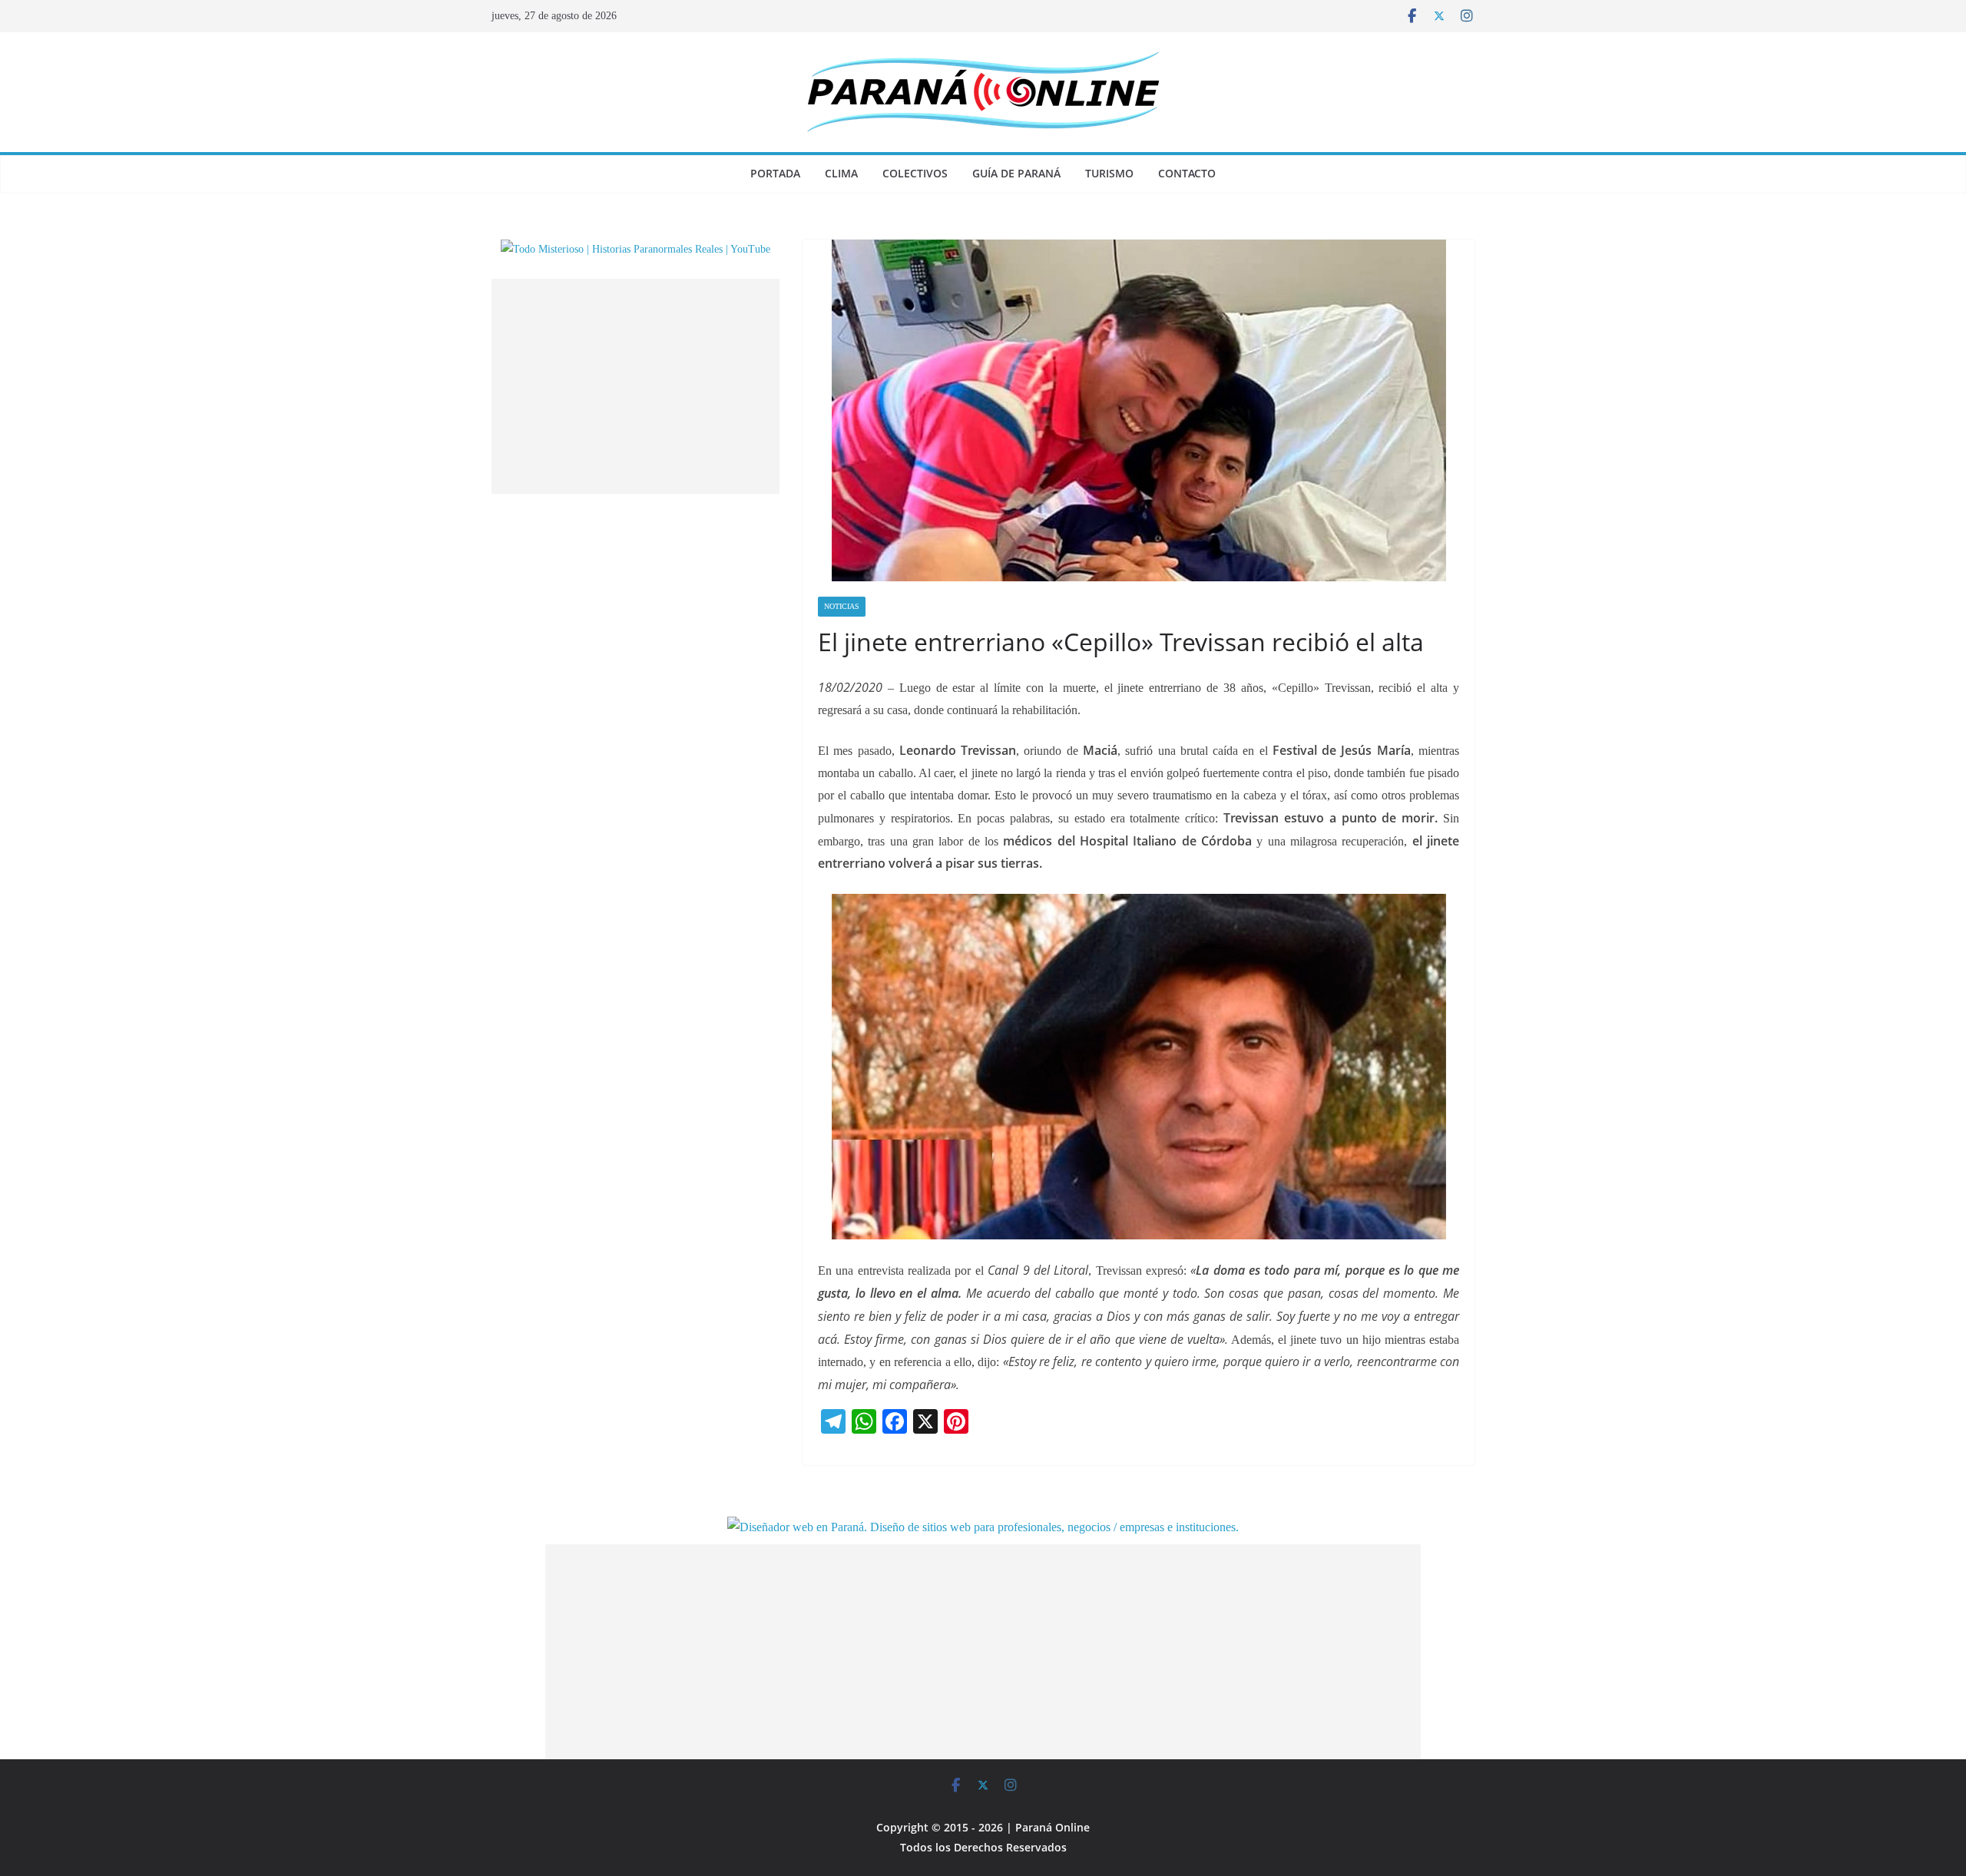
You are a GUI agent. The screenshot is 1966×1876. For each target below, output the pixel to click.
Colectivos (915, 173)
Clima (841, 173)
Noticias (842, 606)
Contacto (1187, 173)
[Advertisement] (635, 386)
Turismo (1109, 173)
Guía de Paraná (1016, 173)
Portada (775, 173)
